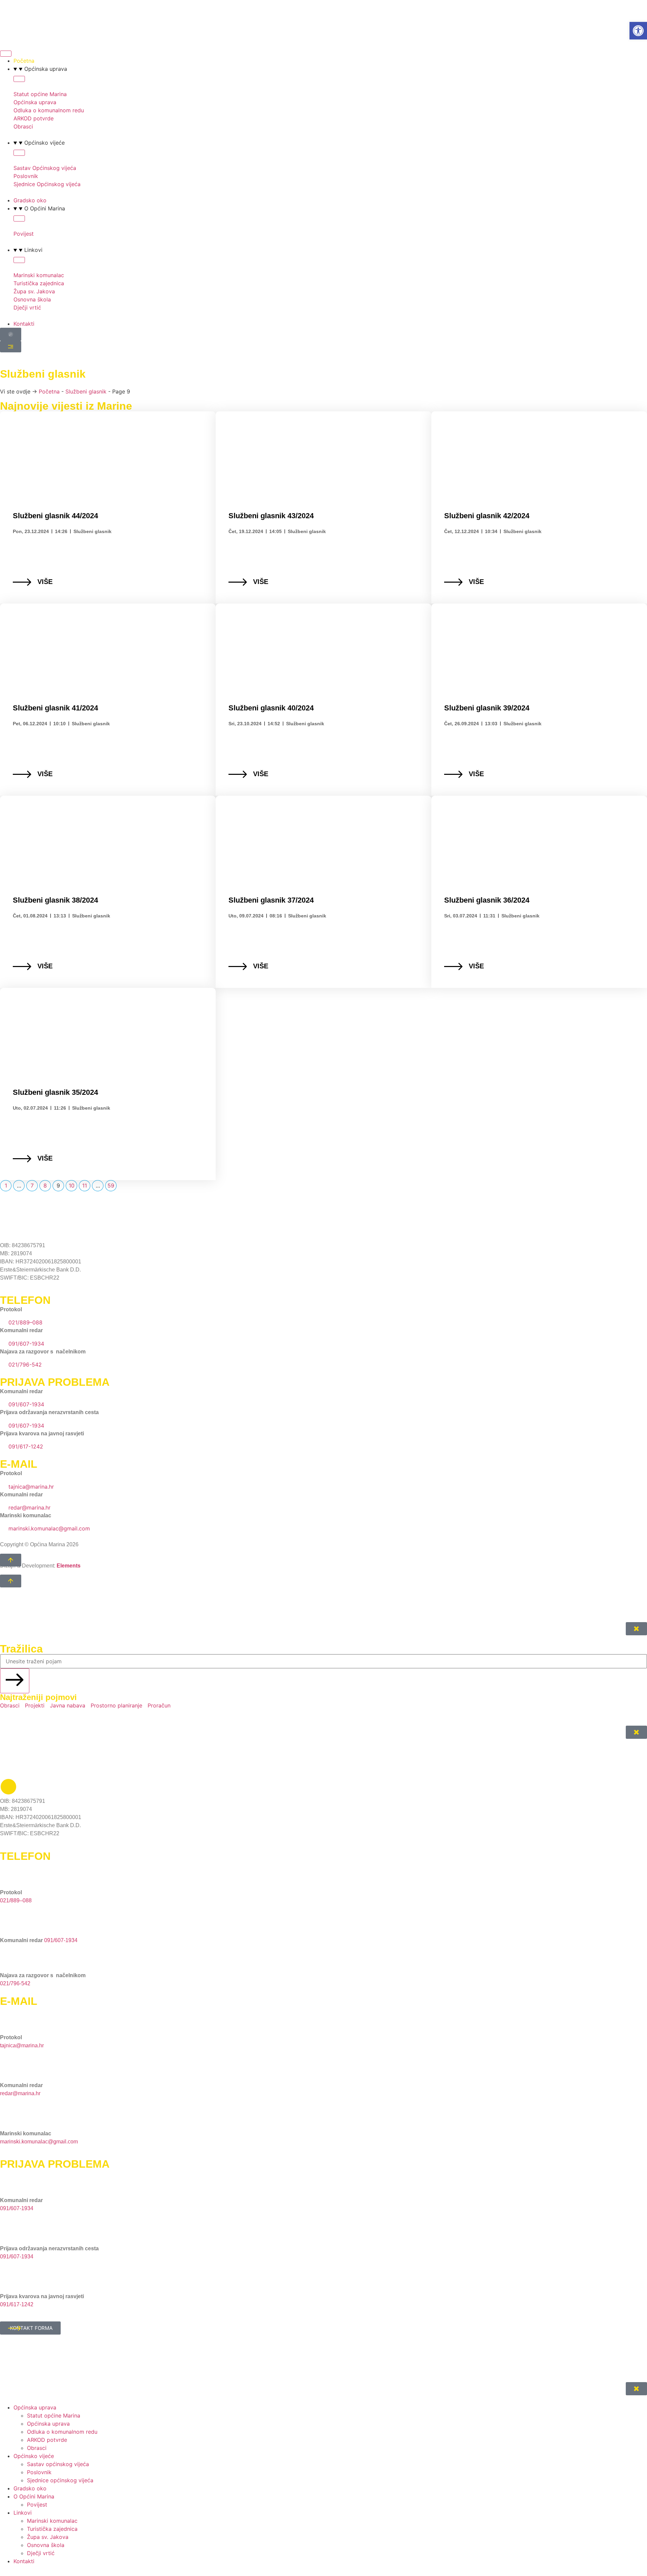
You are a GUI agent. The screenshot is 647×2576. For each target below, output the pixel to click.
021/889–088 (16, 1900)
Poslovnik (39, 2472)
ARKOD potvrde (47, 2440)
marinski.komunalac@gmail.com (39, 2142)
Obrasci (37, 2448)
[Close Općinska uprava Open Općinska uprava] (19, 79)
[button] (638, 31)
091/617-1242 (17, 2304)
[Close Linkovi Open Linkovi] (19, 260)
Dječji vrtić (41, 2553)
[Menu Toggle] (6, 54)
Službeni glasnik (86, 391)
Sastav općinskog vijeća (58, 2464)
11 (86, 1185)
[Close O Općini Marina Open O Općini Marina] (19, 218)
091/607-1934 (61, 1940)
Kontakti (24, 2561)
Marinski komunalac (52, 2521)
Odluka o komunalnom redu (62, 2432)
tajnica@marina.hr (22, 2045)
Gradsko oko (30, 2488)
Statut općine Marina (54, 2416)
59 (112, 1185)
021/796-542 (15, 1983)
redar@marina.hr (20, 2093)
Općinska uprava (48, 2424)
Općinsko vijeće (34, 2456)
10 (73, 1185)
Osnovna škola (46, 2545)
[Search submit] (15, 1681)
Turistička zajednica (52, 2529)
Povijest (37, 2505)
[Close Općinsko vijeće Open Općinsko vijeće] (19, 153)
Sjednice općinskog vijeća (60, 2480)
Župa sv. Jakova (48, 2537)
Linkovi (23, 2513)
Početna (49, 391)
